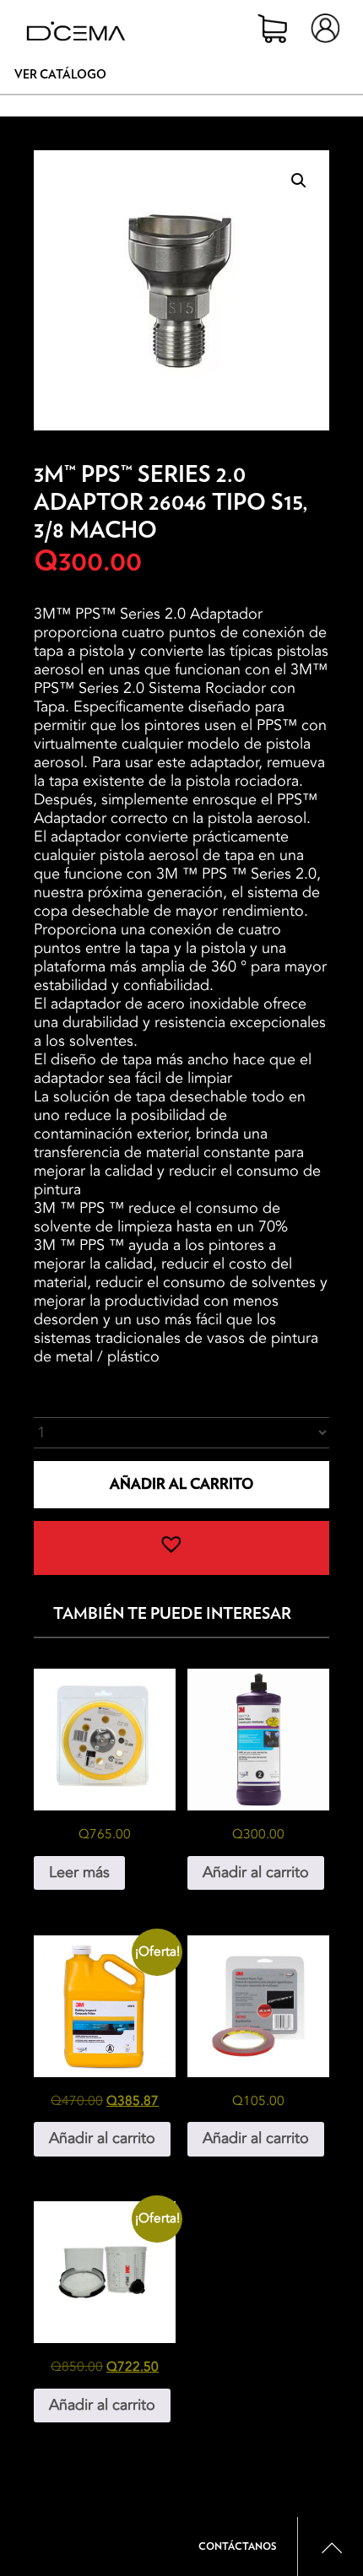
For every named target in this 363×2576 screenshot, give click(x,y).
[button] (299, 181)
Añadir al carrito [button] (256, 1872)
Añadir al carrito (181, 1484)
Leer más (79, 1872)
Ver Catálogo (60, 75)
